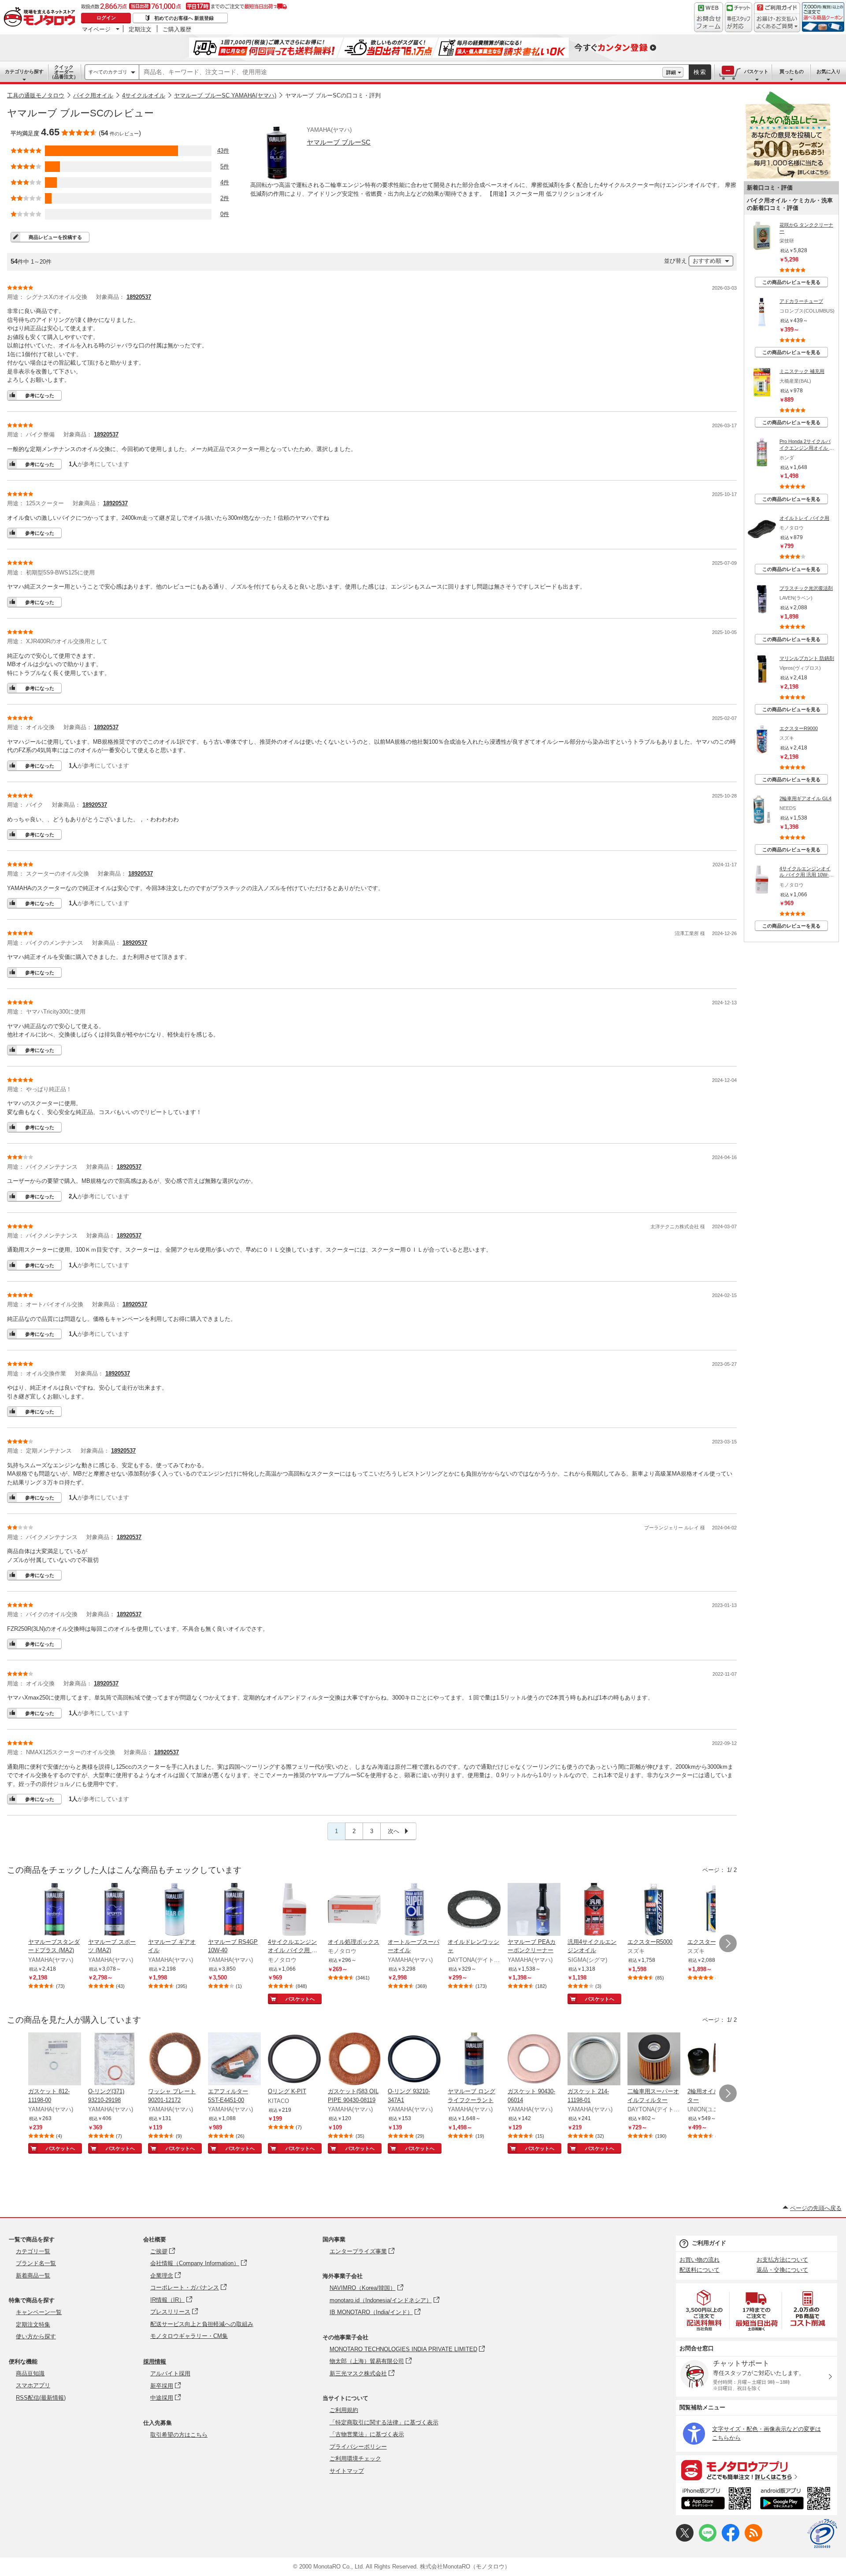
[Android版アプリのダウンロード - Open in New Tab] (797, 2500)
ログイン (106, 18)
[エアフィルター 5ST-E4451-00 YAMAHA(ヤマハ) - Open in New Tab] (234, 2060)
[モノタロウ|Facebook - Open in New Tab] (731, 2540)
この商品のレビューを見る (791, 282)
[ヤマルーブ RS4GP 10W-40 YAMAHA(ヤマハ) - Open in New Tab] (234, 1910)
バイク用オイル (93, 95)
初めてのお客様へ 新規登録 (184, 18)
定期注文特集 (33, 2324)
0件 (225, 214)
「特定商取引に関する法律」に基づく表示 (384, 2422)
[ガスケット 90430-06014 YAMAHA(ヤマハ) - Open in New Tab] (534, 2060)
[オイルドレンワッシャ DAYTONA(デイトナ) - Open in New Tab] (474, 1910)
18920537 (139, 297)
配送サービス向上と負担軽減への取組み (202, 2324)
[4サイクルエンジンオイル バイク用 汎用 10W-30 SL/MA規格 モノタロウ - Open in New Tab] (294, 1910)
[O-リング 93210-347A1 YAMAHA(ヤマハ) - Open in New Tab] (414, 2060)
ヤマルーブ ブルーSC (339, 142)
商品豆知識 (30, 2373)
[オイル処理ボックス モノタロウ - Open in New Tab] (354, 1910)
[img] (41, 18)
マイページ (96, 29)
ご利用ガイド (709, 2243)
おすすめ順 (707, 261)
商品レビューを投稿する (55, 237)
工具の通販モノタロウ (36, 95)
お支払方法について (782, 2260)
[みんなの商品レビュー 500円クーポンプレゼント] (788, 177)
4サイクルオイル (144, 95)
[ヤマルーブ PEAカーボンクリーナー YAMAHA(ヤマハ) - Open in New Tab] (534, 1910)
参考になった (40, 395)
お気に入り (829, 71)
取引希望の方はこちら (179, 2435)
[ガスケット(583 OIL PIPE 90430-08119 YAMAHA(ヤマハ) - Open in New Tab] (354, 2060)
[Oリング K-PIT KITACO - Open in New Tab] (294, 2060)
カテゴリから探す (24, 71)
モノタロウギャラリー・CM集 (189, 2336)
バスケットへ (300, 1999)
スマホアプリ (33, 2385)
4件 (225, 182)
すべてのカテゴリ (108, 72)
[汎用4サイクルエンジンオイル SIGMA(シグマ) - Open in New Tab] (594, 1910)
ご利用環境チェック (355, 2459)
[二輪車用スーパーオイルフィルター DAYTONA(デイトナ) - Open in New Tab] (654, 2060)
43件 (223, 151)
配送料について (699, 2270)
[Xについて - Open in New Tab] (685, 2540)
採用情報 (155, 2362)
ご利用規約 (344, 2410)
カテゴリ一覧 (33, 2251)
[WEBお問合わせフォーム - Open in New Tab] (709, 17)
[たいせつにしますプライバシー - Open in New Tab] (822, 2534)
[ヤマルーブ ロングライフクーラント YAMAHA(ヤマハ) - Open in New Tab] (474, 2060)
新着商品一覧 (33, 2276)
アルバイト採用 (170, 2373)
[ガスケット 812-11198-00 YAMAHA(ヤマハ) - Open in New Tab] (55, 2060)
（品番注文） (64, 72)
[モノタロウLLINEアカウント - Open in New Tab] (708, 2540)
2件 (225, 198)
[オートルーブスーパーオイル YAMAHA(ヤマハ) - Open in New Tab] (414, 1910)
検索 (700, 72)
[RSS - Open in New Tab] (753, 2540)
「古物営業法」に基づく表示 (367, 2434)
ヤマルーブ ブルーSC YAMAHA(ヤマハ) (225, 95)
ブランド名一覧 (36, 2263)
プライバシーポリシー (358, 2447)
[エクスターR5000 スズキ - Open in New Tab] (654, 1910)
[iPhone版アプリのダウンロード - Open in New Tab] (716, 2500)
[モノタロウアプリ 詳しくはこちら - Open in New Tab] (757, 2470)
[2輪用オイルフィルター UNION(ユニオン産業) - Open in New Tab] (714, 2060)
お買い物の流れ (699, 2260)
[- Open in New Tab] (705, 2310)
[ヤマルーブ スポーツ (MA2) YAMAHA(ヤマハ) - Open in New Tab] (115, 1910)
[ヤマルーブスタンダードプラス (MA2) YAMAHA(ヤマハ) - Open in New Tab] (55, 1910)
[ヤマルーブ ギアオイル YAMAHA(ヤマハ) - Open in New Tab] (174, 1910)
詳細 (671, 72)
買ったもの (792, 71)
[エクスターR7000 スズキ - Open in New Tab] (714, 1910)
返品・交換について (782, 2270)
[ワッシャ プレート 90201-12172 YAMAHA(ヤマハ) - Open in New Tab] (174, 2060)
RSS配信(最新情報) (41, 2398)
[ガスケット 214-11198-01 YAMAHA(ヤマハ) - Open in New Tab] (594, 2060)
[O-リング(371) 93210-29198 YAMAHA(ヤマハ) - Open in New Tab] (115, 2060)
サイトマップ (347, 2471)
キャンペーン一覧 (39, 2312)
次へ (394, 1831)
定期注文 (140, 29)
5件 (225, 166)
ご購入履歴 (177, 29)
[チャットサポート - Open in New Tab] (738, 17)
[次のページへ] (728, 1943)
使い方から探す (36, 2336)
